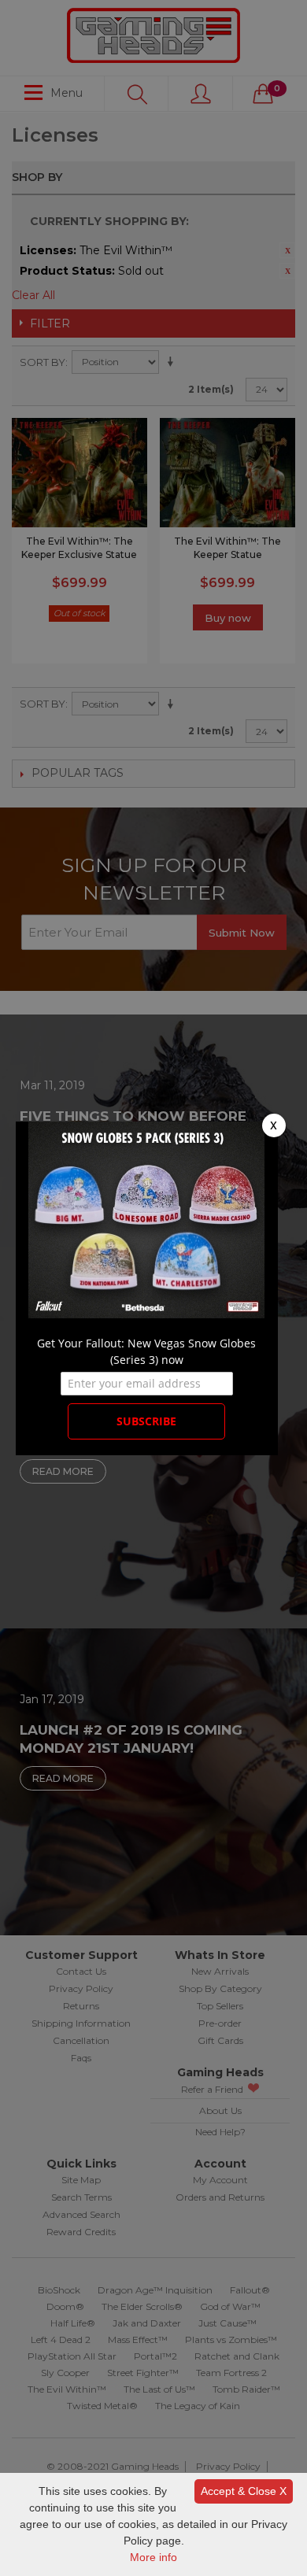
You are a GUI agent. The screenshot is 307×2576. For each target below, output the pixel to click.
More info (153, 2557)
